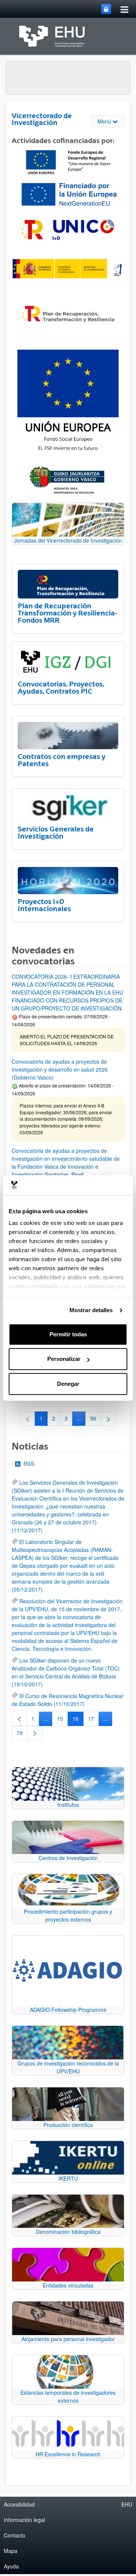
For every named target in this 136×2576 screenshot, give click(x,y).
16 (78, 1720)
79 (22, 1734)
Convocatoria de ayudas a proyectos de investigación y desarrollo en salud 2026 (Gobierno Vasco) (60, 1069)
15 (63, 1720)
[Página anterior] (19, 1719)
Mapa (11, 2551)
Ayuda (11, 2566)
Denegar (68, 1384)
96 (96, 1420)
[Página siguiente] (108, 1419)
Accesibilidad (19, 2504)
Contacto (15, 2535)
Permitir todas (68, 1334)
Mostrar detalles (91, 1310)
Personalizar (64, 1359)
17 (93, 1720)
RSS (29, 1464)
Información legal (24, 2520)
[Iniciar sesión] (106, 9)
